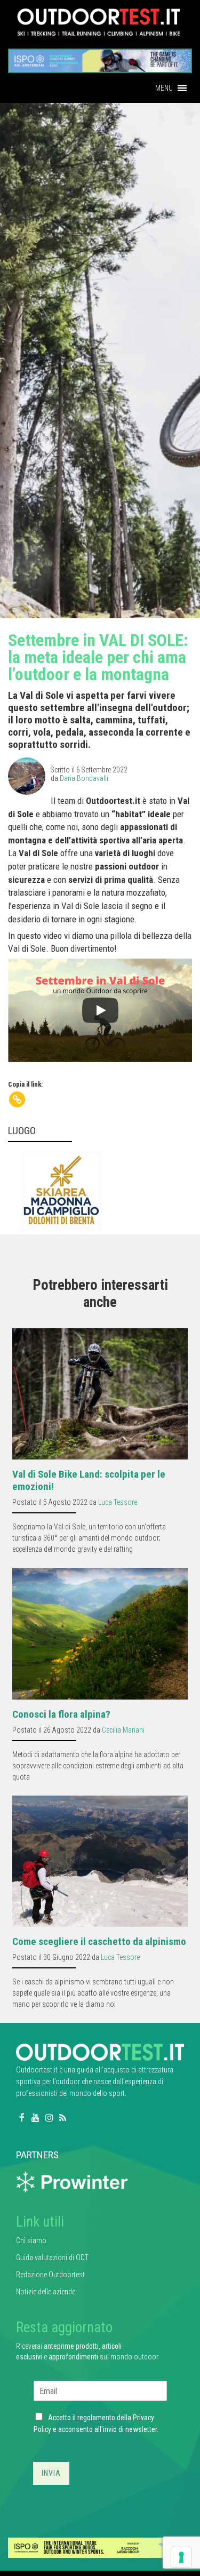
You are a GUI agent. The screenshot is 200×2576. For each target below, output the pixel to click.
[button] (164, 88)
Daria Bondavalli (84, 778)
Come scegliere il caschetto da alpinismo (99, 1941)
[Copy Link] (17, 1099)
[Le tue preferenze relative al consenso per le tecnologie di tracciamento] (181, 2557)
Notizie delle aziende (46, 2292)
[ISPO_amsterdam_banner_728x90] (100, 57)
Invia (51, 2473)
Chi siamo (31, 2240)
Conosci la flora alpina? (61, 1714)
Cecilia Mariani (123, 1730)
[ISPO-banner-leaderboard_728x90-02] (100, 2547)
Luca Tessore (118, 1502)
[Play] (100, 1010)
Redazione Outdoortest (50, 2275)
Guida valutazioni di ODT (52, 2258)
